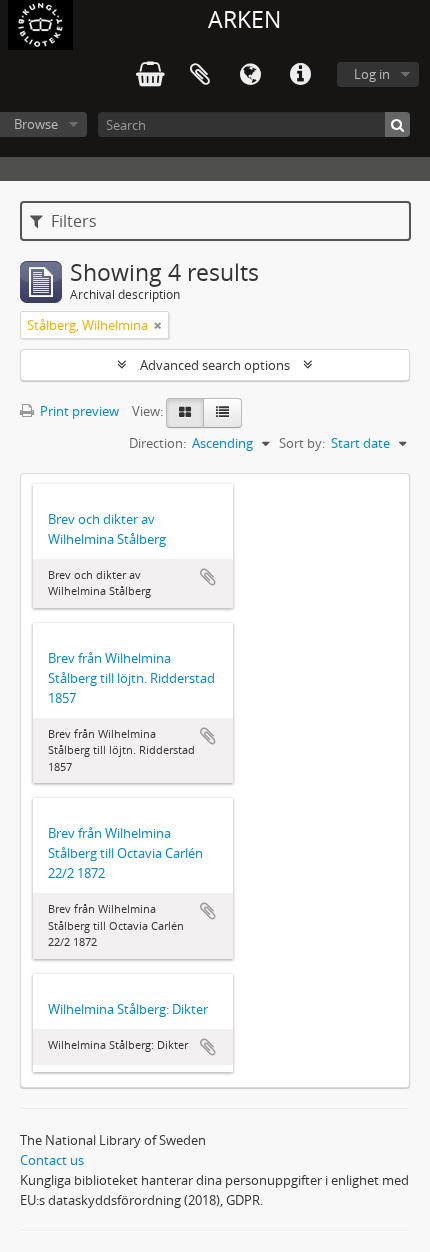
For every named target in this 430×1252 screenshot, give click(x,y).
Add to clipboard (208, 577)
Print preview (78, 411)
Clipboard (200, 75)
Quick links (300, 75)
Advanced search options (215, 365)
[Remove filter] (158, 325)
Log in (372, 74)
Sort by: (302, 443)
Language (250, 75)
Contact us (52, 1160)
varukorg (150, 75)
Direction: (157, 443)
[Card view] (185, 413)
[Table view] (222, 413)
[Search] (397, 124)
